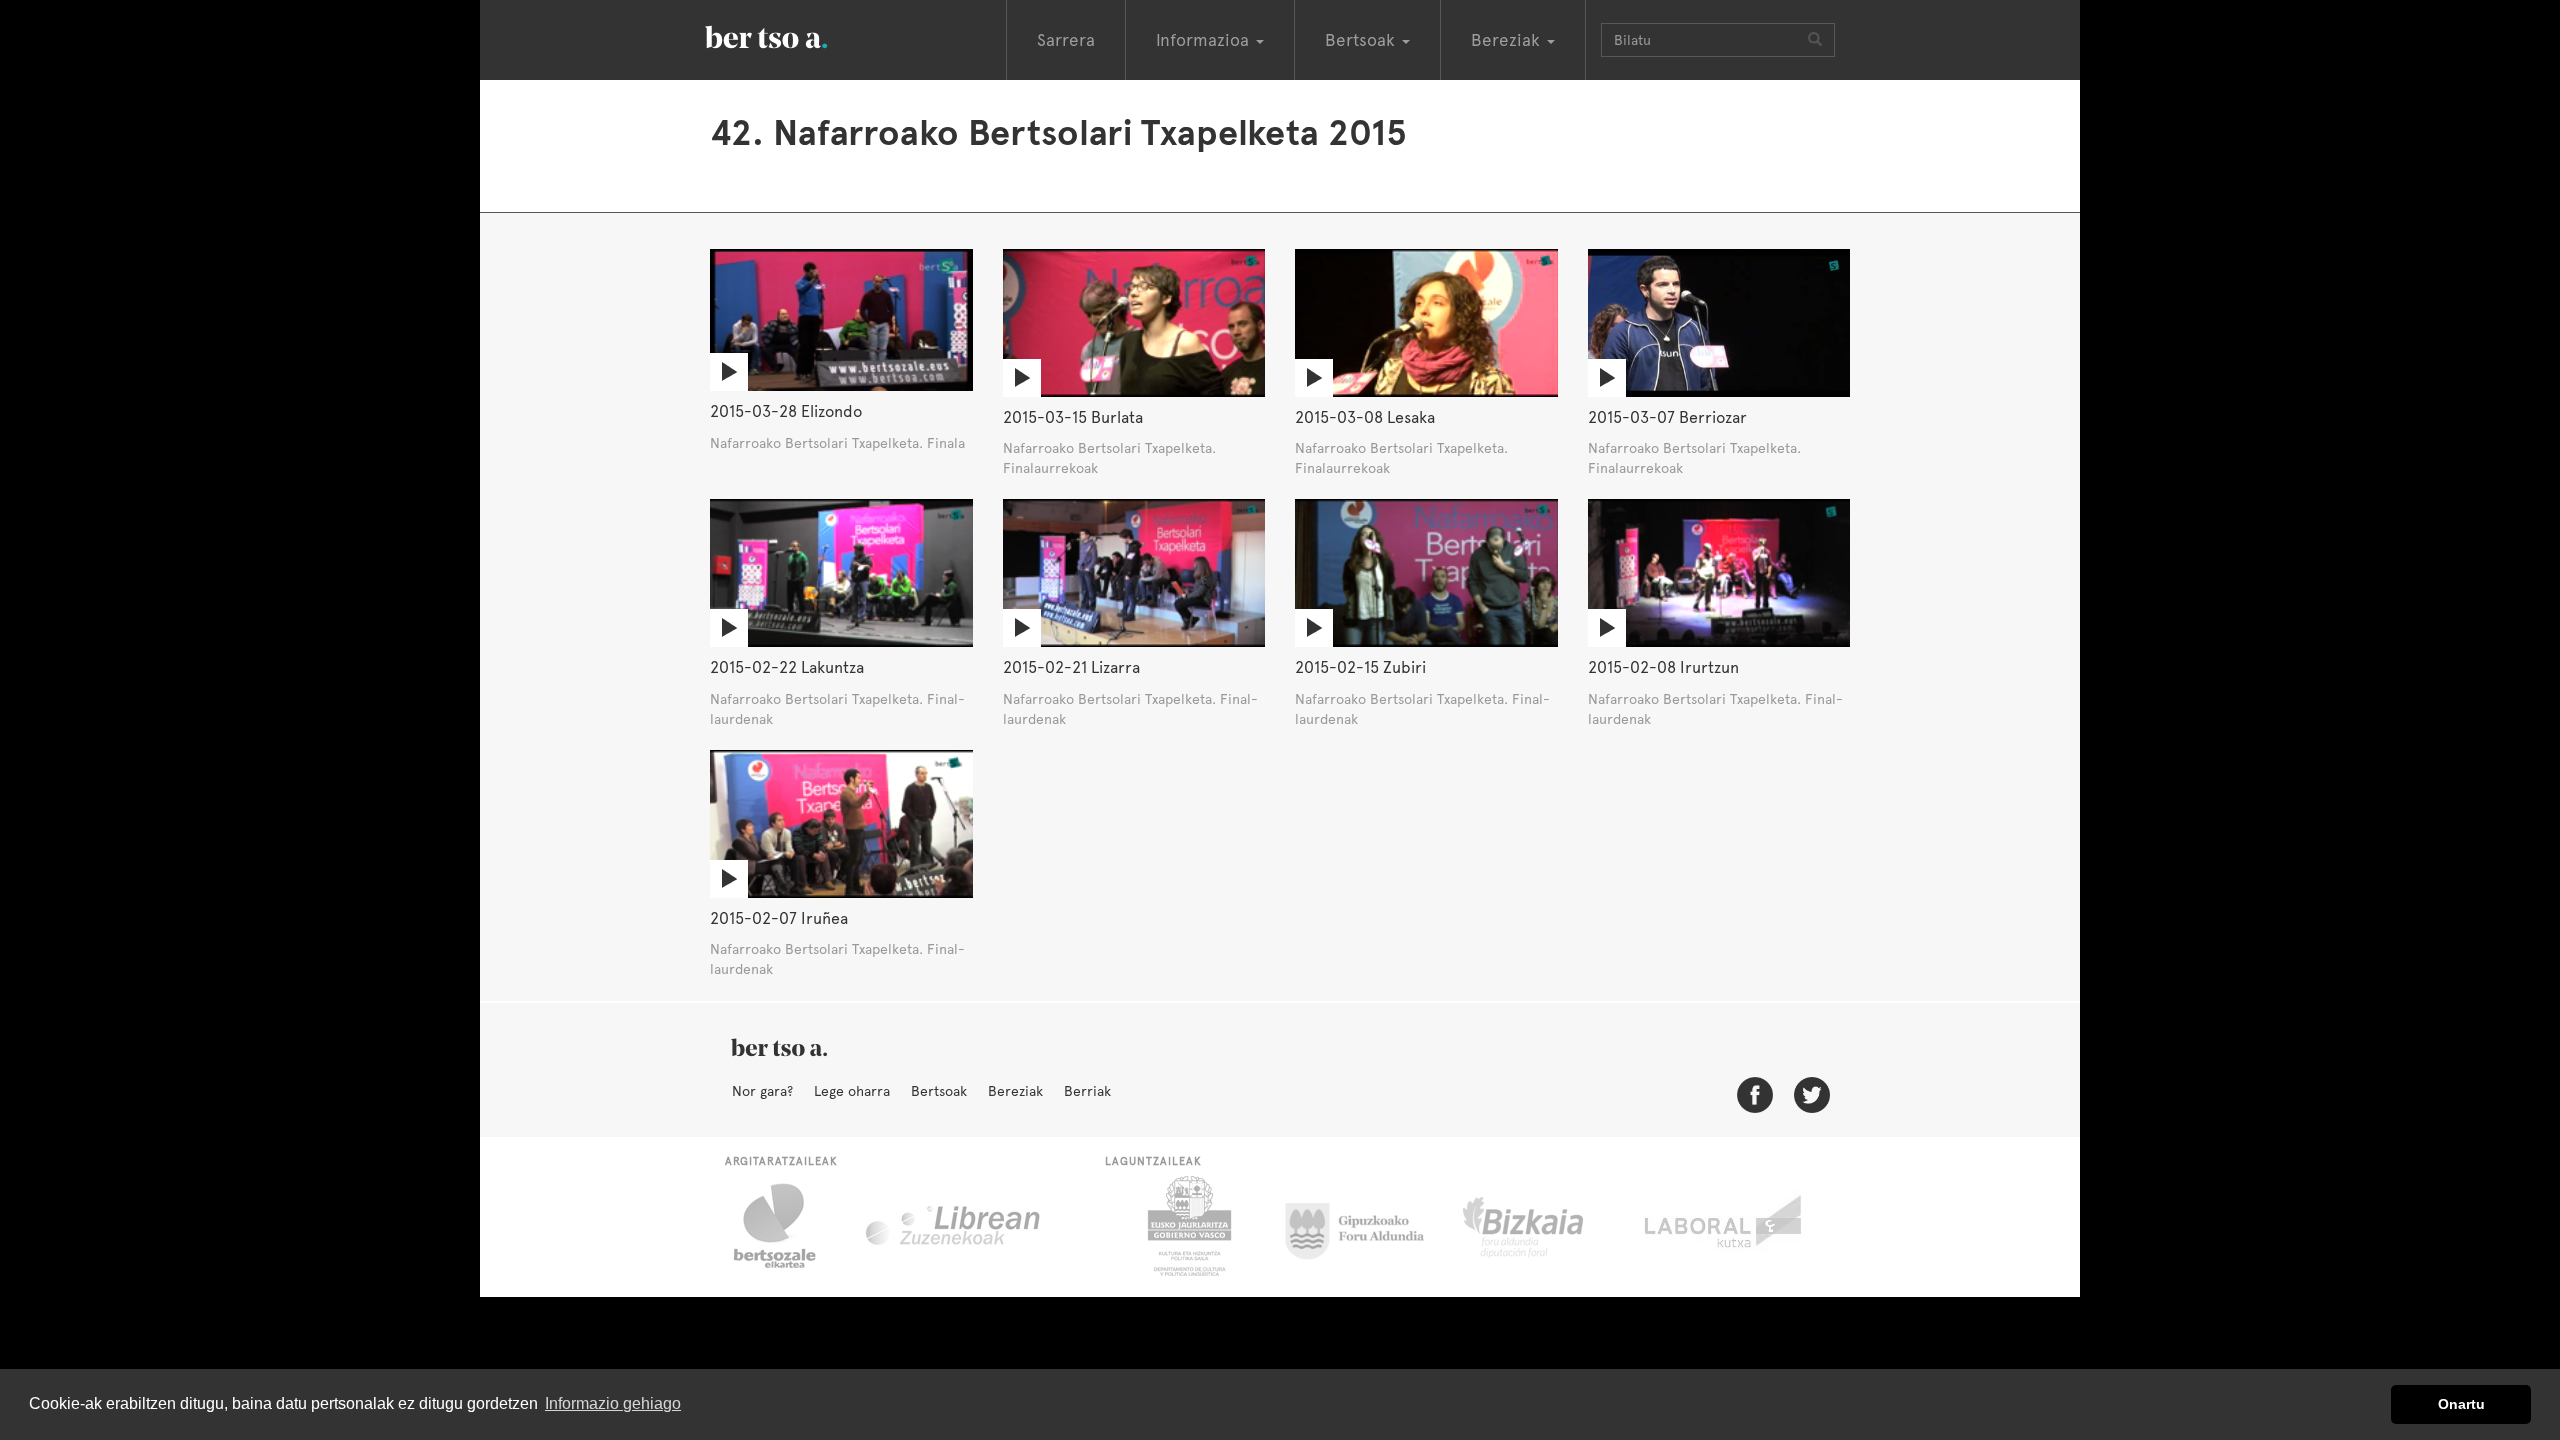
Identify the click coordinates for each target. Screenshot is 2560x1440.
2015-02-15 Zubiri (1360, 667)
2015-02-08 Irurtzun (1663, 667)
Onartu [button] (2461, 1404)
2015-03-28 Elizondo (786, 411)
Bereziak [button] (1508, 40)
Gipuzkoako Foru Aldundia (1366, 1226)
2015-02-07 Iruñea (779, 918)
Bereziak (1015, 1091)
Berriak (1087, 1091)
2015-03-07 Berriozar (1667, 417)
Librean (954, 1226)
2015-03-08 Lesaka (1365, 417)
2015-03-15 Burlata (1073, 417)
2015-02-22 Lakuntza (787, 667)
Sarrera (1066, 40)
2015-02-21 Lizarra (1071, 667)
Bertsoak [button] (1362, 40)
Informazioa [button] (1205, 40)
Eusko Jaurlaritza (1187, 1226)
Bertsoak (939, 1091)
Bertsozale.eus (787, 1226)
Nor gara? (762, 1091)
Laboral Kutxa (1724, 1226)
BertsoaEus (795, 35)
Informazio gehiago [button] (613, 1403)
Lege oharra (852, 1091)
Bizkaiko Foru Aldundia (1545, 1226)
